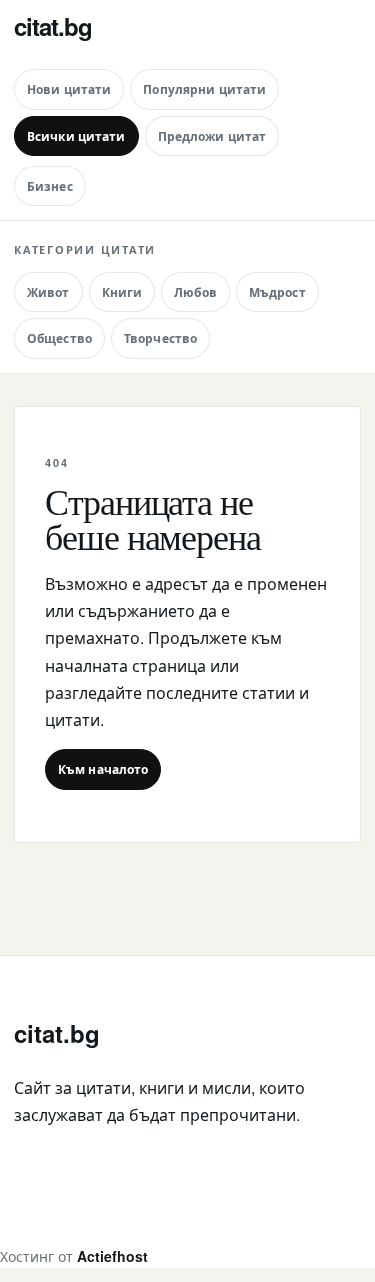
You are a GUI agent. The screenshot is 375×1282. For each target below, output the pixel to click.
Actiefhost (112, 1256)
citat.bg (53, 26)
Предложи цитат (212, 136)
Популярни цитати (204, 89)
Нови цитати (69, 89)
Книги (122, 292)
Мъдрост (277, 292)
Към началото (103, 769)
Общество (59, 338)
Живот (48, 292)
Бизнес (50, 186)
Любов (195, 292)
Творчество (160, 338)
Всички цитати (76, 136)
